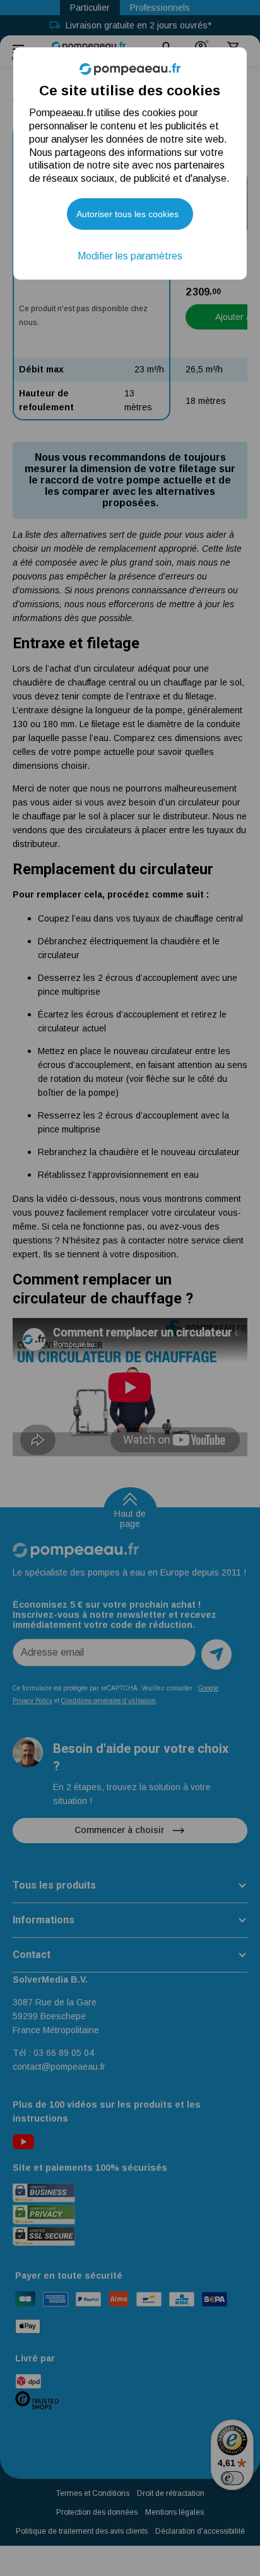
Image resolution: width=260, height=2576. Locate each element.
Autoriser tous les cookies (127, 214)
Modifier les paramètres (130, 256)
